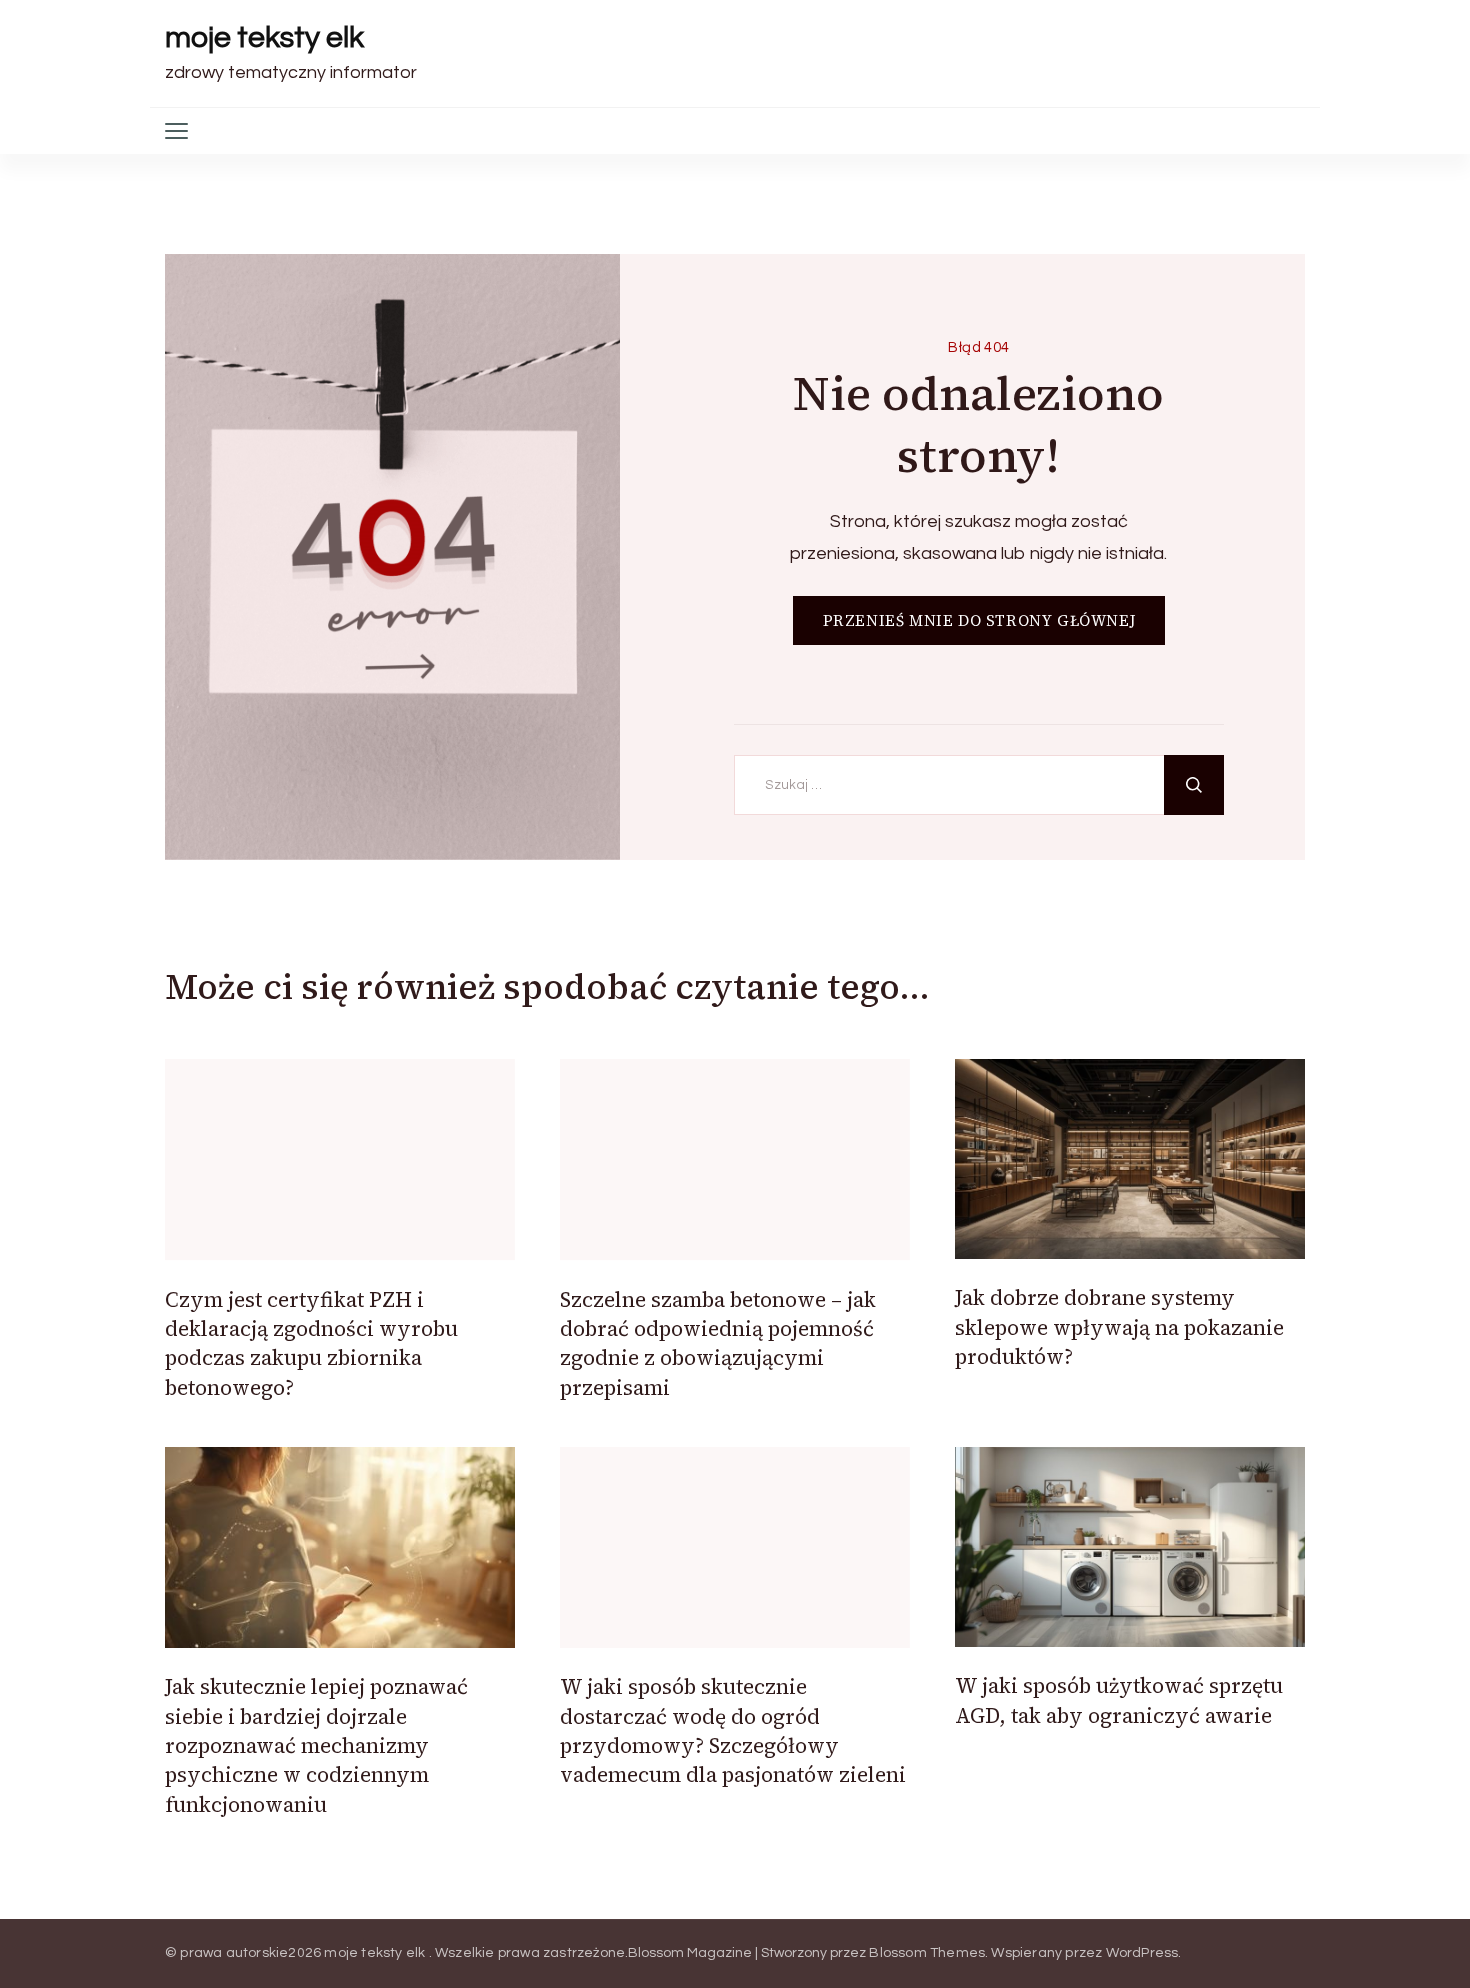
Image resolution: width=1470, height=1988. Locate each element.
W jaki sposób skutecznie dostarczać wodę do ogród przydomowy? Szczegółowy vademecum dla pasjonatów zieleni (733, 1730)
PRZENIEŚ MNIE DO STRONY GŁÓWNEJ (979, 620)
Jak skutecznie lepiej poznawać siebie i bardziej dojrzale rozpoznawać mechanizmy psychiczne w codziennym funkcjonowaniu (316, 1745)
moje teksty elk (264, 37)
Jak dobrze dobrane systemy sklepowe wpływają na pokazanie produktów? (1119, 1327)
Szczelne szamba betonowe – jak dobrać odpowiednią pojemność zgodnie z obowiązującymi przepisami (718, 1343)
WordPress (1142, 1953)
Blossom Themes (927, 1953)
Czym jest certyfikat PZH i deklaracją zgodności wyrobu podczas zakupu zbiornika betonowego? (311, 1343)
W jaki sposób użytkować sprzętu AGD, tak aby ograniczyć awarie (1119, 1700)
